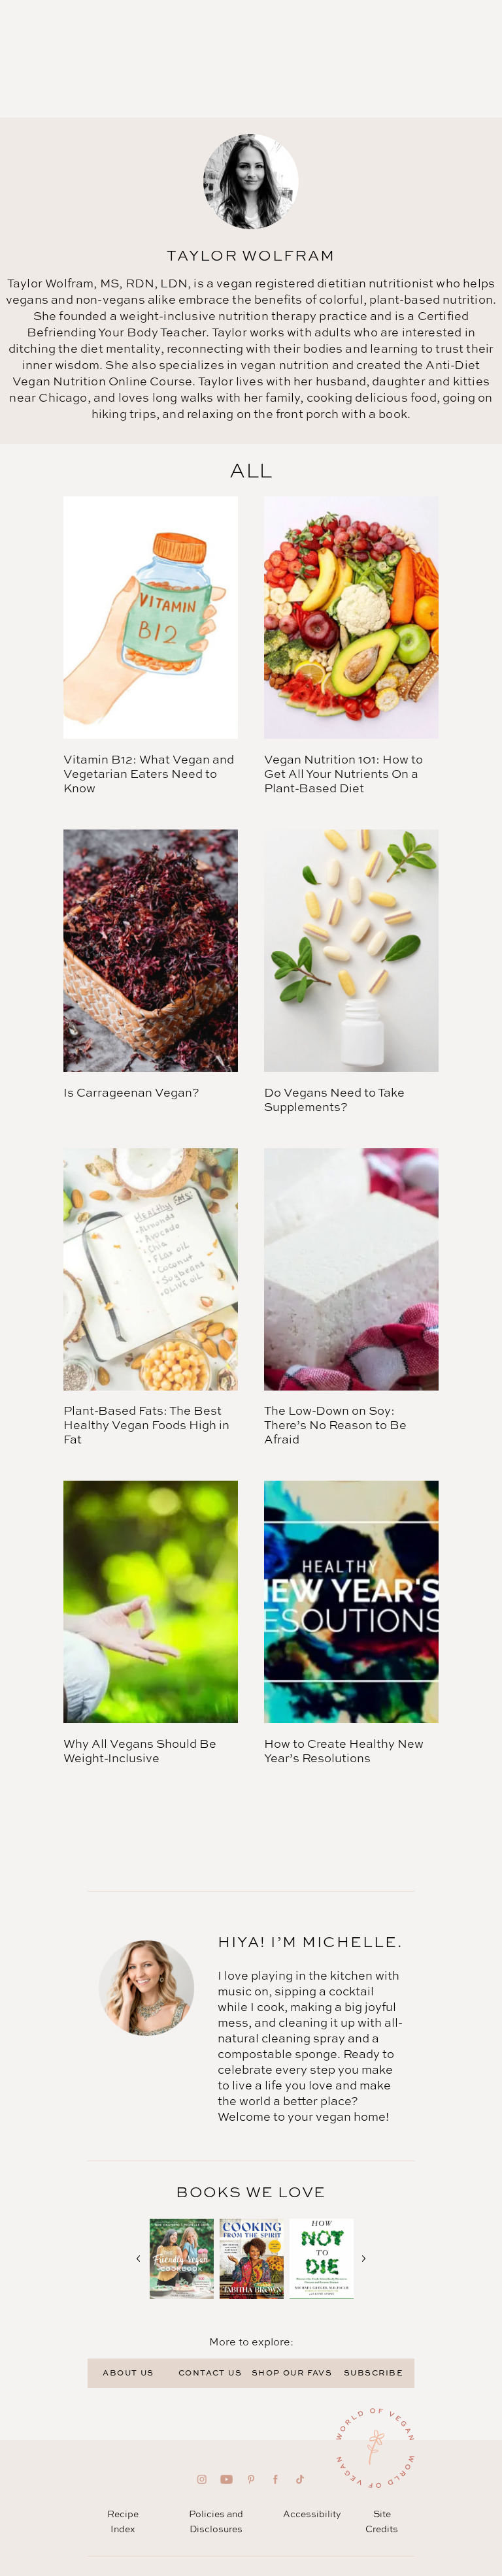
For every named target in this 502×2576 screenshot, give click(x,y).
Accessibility (312, 2514)
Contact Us (210, 2373)
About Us (128, 2373)
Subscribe (374, 2373)
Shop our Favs (292, 2373)
